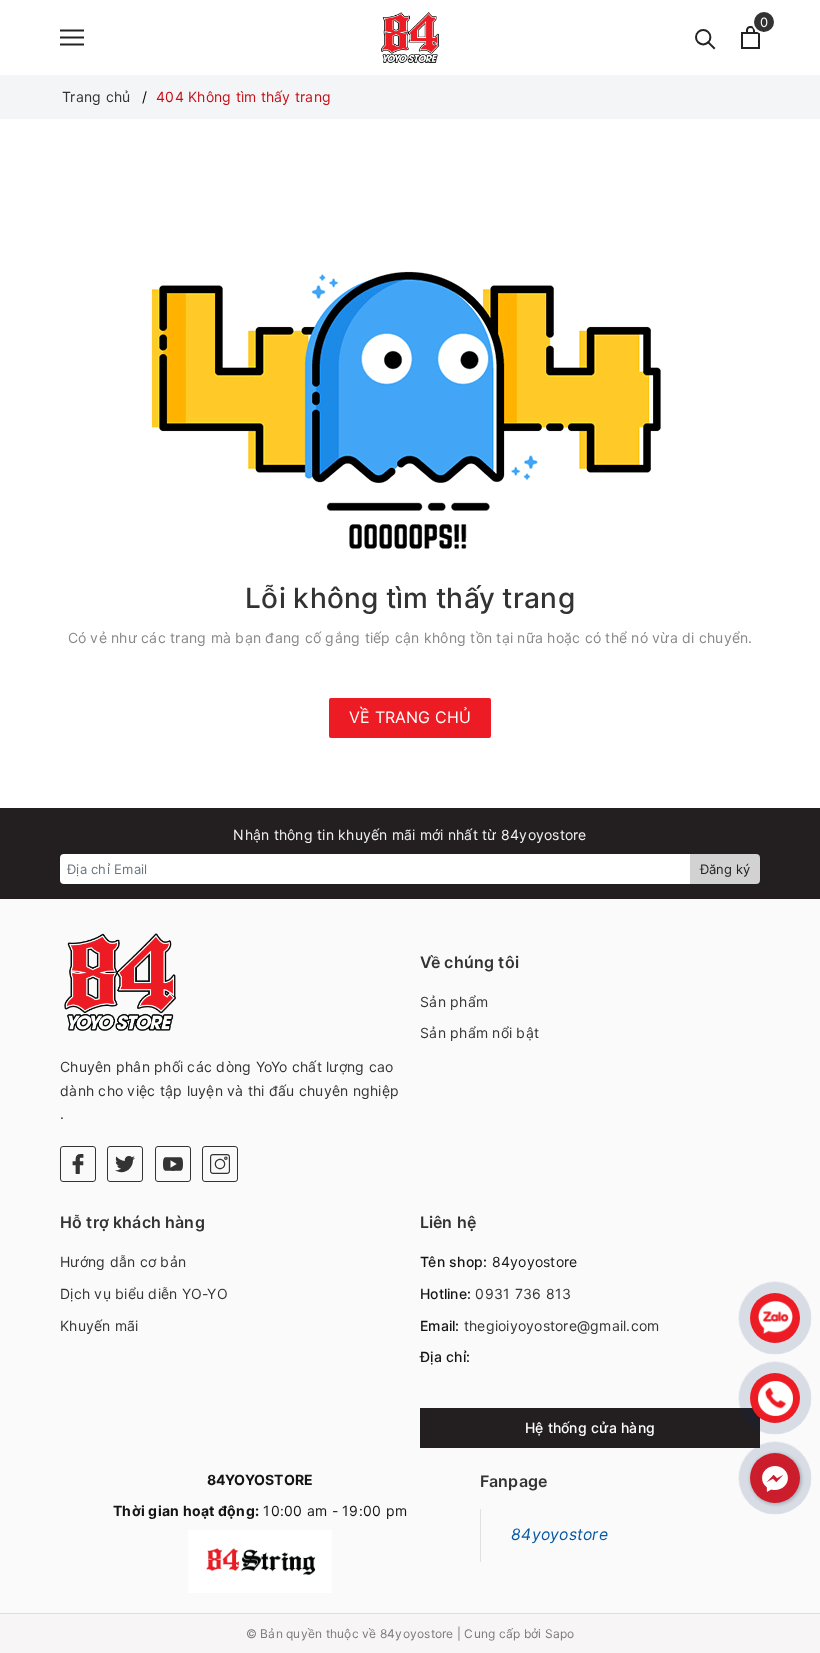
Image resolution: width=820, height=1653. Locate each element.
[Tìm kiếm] (705, 37)
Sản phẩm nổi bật (479, 1032)
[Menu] (72, 37)
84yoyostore (559, 1534)
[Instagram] (220, 1164)
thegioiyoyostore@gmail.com (562, 1325)
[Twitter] (125, 1164)
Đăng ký (725, 869)
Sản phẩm (454, 1001)
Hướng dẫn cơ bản (123, 1261)
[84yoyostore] (410, 37)
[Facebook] (78, 1164)
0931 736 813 (523, 1293)
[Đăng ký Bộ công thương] (260, 1561)
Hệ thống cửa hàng (590, 1427)
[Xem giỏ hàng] (750, 37)
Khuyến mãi (99, 1325)
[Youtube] (173, 1164)
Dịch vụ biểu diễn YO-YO (144, 1293)
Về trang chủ (410, 717)
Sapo (560, 1633)
